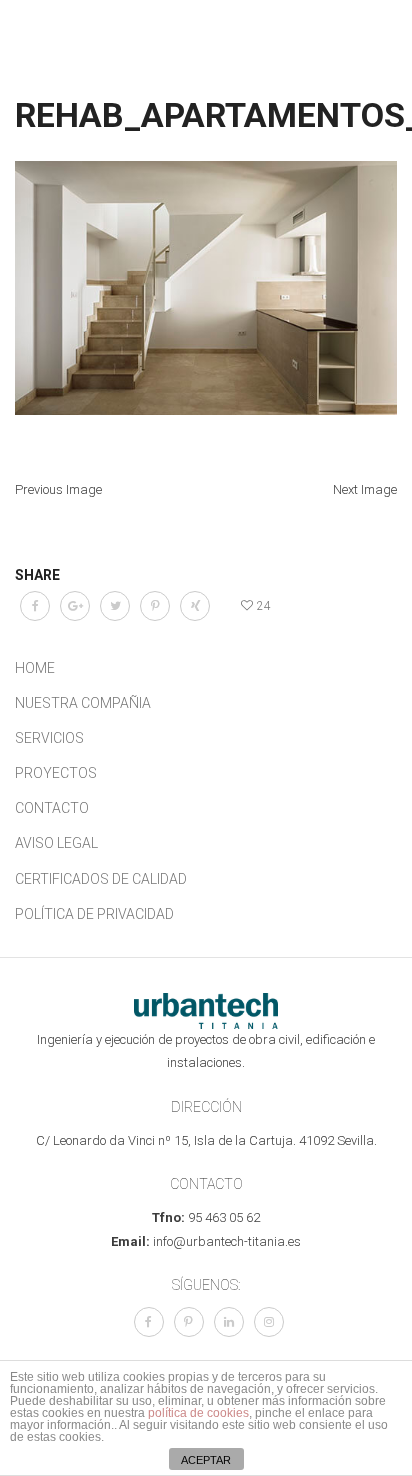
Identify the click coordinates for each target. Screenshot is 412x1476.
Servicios (49, 738)
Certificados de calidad (101, 879)
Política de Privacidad (94, 914)
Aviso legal (56, 843)
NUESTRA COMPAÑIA (83, 703)
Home (35, 668)
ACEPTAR (206, 1460)
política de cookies (198, 1413)
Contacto (52, 808)
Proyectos (56, 773)
